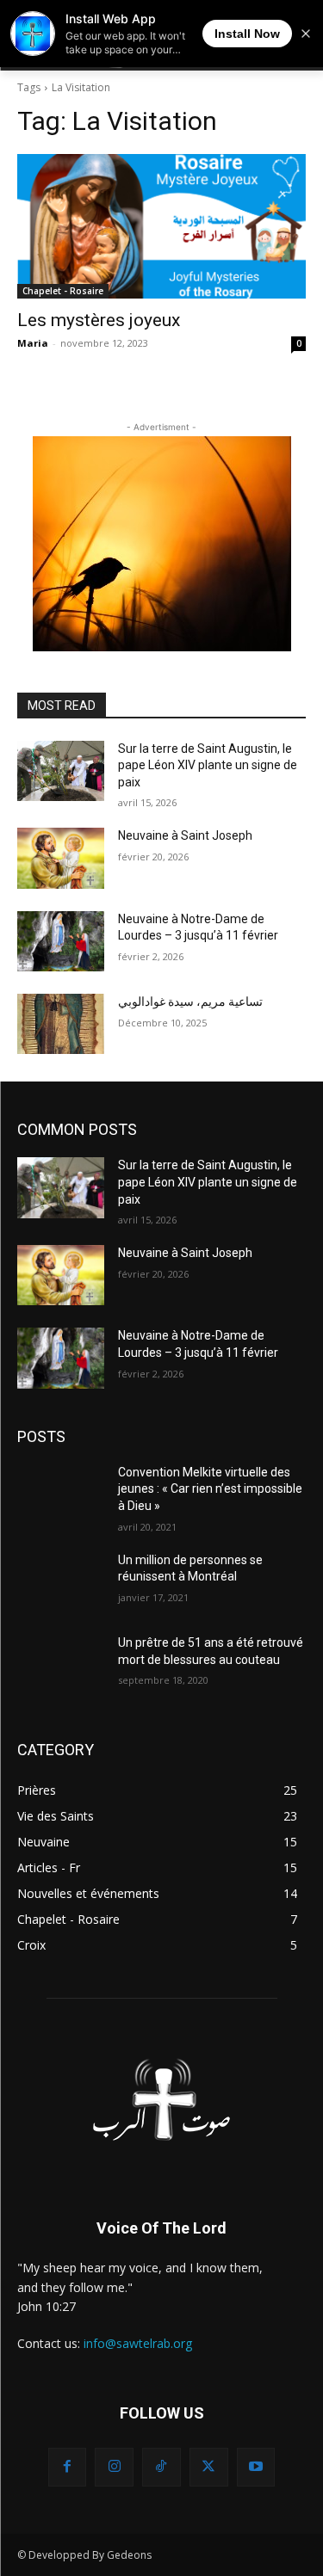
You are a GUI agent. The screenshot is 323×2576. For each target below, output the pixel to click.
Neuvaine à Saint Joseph (185, 835)
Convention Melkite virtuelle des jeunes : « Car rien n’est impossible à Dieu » (210, 1489)
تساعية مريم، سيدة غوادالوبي (190, 1001)
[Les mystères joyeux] (161, 226)
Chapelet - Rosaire (63, 291)
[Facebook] (68, 2467)
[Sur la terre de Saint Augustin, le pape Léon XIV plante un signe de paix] (61, 771)
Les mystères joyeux (99, 320)
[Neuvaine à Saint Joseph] (61, 858)
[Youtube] (256, 2467)
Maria (33, 343)
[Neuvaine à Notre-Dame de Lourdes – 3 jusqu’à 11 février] (61, 941)
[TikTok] (161, 2467)
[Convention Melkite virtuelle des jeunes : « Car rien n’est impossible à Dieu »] (61, 1494)
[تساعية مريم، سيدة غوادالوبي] (61, 1024)
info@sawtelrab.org (138, 2343)
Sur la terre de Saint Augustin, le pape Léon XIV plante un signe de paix (208, 765)
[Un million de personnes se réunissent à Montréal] (61, 1582)
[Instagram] (114, 2467)
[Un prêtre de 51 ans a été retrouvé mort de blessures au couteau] (61, 1665)
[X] (209, 2467)
